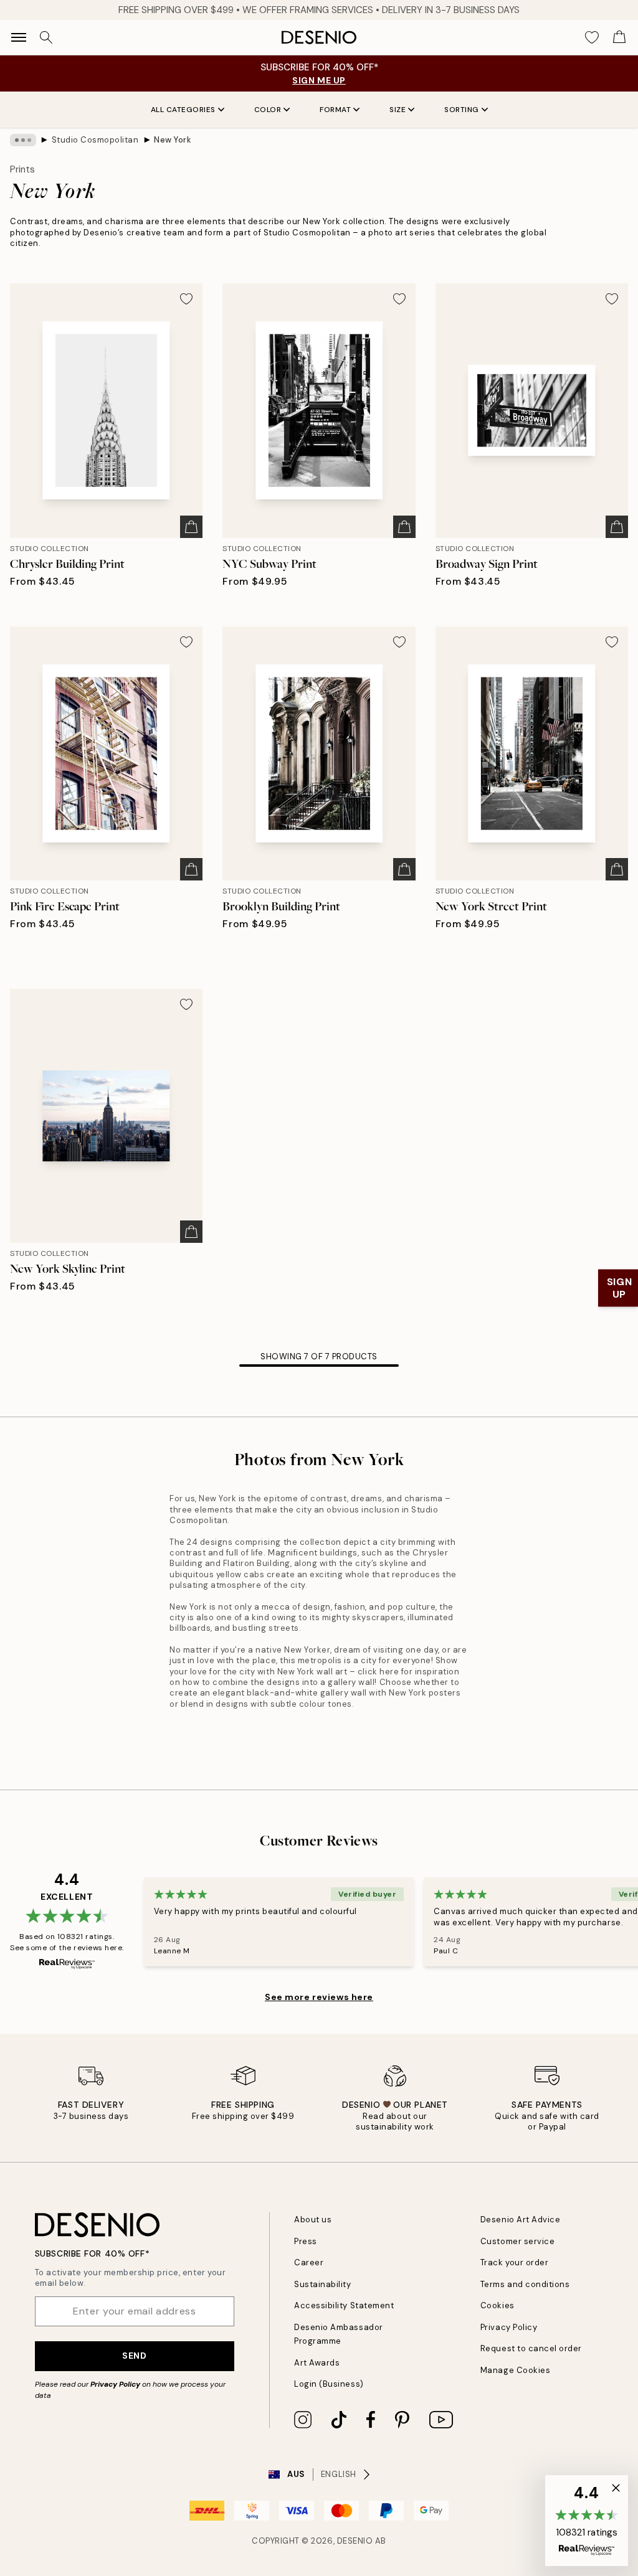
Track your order (514, 2262)
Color (268, 110)
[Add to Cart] (191, 527)
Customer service (517, 2241)
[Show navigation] (19, 37)
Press (306, 2241)
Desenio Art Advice (520, 2220)
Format (335, 110)
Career (309, 2262)
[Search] (46, 37)
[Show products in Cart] (619, 37)
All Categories (183, 110)
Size (398, 110)
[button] (587, 2521)
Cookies (498, 2305)
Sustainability (322, 2284)
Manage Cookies (515, 2370)
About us (313, 2220)
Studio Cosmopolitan (95, 140)
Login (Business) (329, 2384)
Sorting (462, 110)
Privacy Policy (115, 2384)
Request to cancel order (531, 2348)
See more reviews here (319, 1997)
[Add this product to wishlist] (186, 299)
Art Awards (317, 2363)
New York (173, 140)
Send (134, 2356)
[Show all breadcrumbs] (23, 140)
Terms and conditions (525, 2284)
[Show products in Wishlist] (592, 37)
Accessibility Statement (344, 2305)
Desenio (355, 2541)
